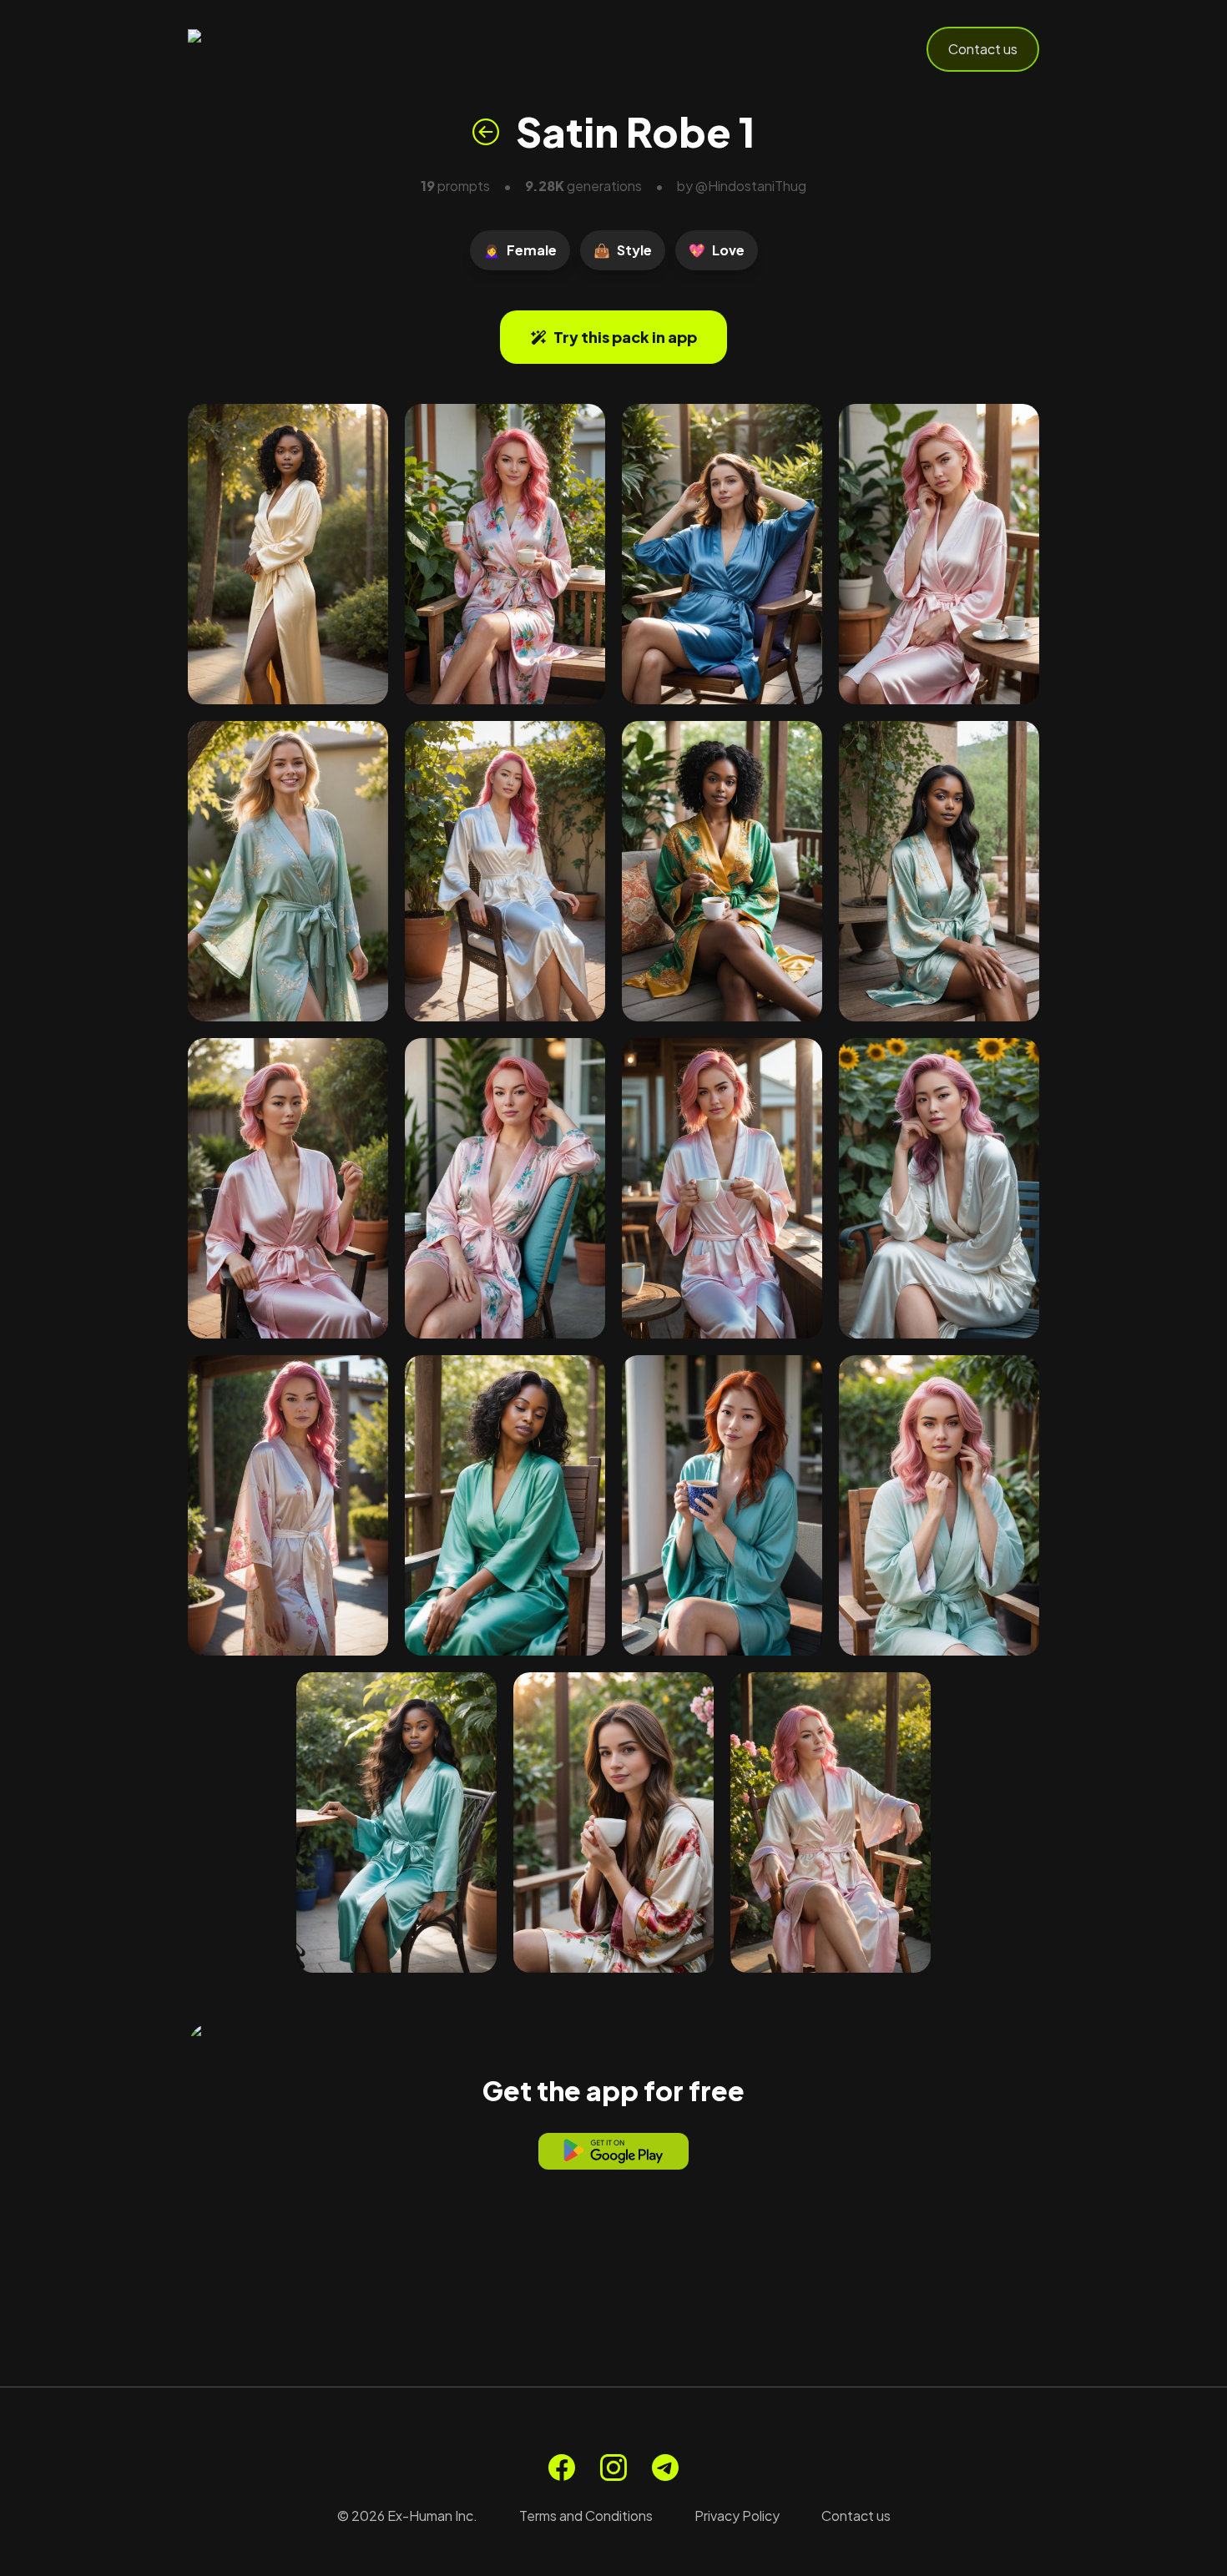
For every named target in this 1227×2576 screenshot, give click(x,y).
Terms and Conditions (586, 2516)
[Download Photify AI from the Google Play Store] (613, 2151)
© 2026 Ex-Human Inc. (407, 2516)
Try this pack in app (625, 337)
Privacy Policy (737, 2516)
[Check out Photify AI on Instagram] (613, 2468)
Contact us (983, 49)
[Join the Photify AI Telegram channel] (665, 2468)
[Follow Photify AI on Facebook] (562, 2468)
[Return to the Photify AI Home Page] (270, 49)
